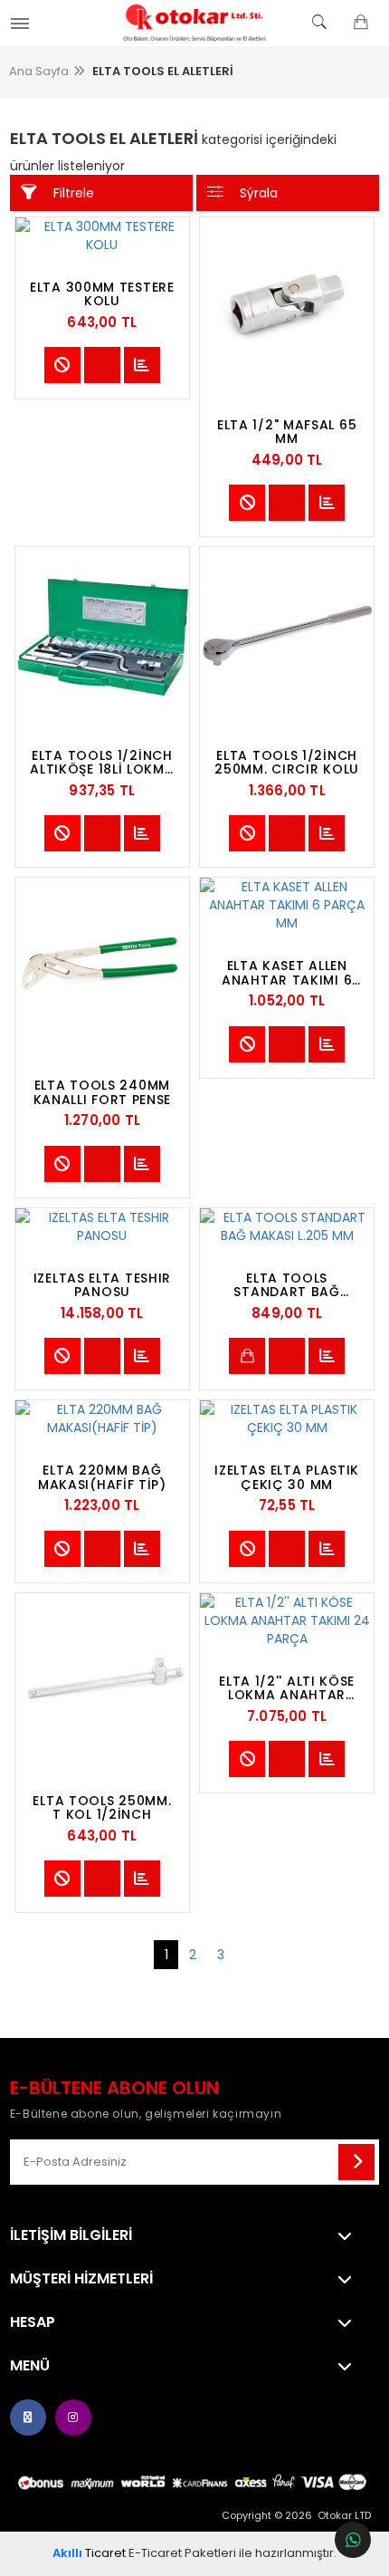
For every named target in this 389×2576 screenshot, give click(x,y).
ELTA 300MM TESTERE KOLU (102, 294)
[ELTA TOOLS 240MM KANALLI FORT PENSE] (102, 965)
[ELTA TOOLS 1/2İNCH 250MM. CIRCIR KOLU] (287, 634)
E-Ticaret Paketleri (182, 2553)
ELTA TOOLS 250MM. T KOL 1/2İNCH (102, 1808)
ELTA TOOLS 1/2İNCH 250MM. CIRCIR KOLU (287, 763)
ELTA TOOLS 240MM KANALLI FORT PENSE (103, 1092)
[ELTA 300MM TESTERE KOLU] (102, 235)
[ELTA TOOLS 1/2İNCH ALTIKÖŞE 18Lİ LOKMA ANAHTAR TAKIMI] (102, 634)
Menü (30, 2366)
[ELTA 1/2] (287, 304)
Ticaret (89, 2553)
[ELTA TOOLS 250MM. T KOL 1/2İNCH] (102, 1680)
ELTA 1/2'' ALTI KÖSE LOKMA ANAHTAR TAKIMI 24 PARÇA (287, 1688)
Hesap (33, 2322)
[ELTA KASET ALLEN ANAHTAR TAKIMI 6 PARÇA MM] (287, 905)
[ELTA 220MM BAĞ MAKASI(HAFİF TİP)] (102, 1418)
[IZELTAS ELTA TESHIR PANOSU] (102, 1226)
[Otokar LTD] (194, 23)
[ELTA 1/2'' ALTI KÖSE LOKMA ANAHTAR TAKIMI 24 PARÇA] (287, 1620)
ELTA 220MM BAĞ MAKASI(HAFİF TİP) (102, 1477)
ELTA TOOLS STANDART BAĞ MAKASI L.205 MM (287, 1285)
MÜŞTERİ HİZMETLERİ (81, 2279)
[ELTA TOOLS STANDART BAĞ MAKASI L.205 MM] (287, 1226)
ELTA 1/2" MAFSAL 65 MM (287, 432)
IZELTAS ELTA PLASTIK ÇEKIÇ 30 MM (287, 1477)
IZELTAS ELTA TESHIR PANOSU (102, 1285)
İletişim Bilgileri (71, 2235)
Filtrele (74, 193)
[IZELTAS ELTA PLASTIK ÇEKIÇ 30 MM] (287, 1418)
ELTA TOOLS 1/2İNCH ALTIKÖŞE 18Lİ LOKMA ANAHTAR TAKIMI (102, 763)
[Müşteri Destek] (353, 2540)
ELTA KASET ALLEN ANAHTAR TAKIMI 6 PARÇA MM (287, 973)
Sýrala (259, 193)
